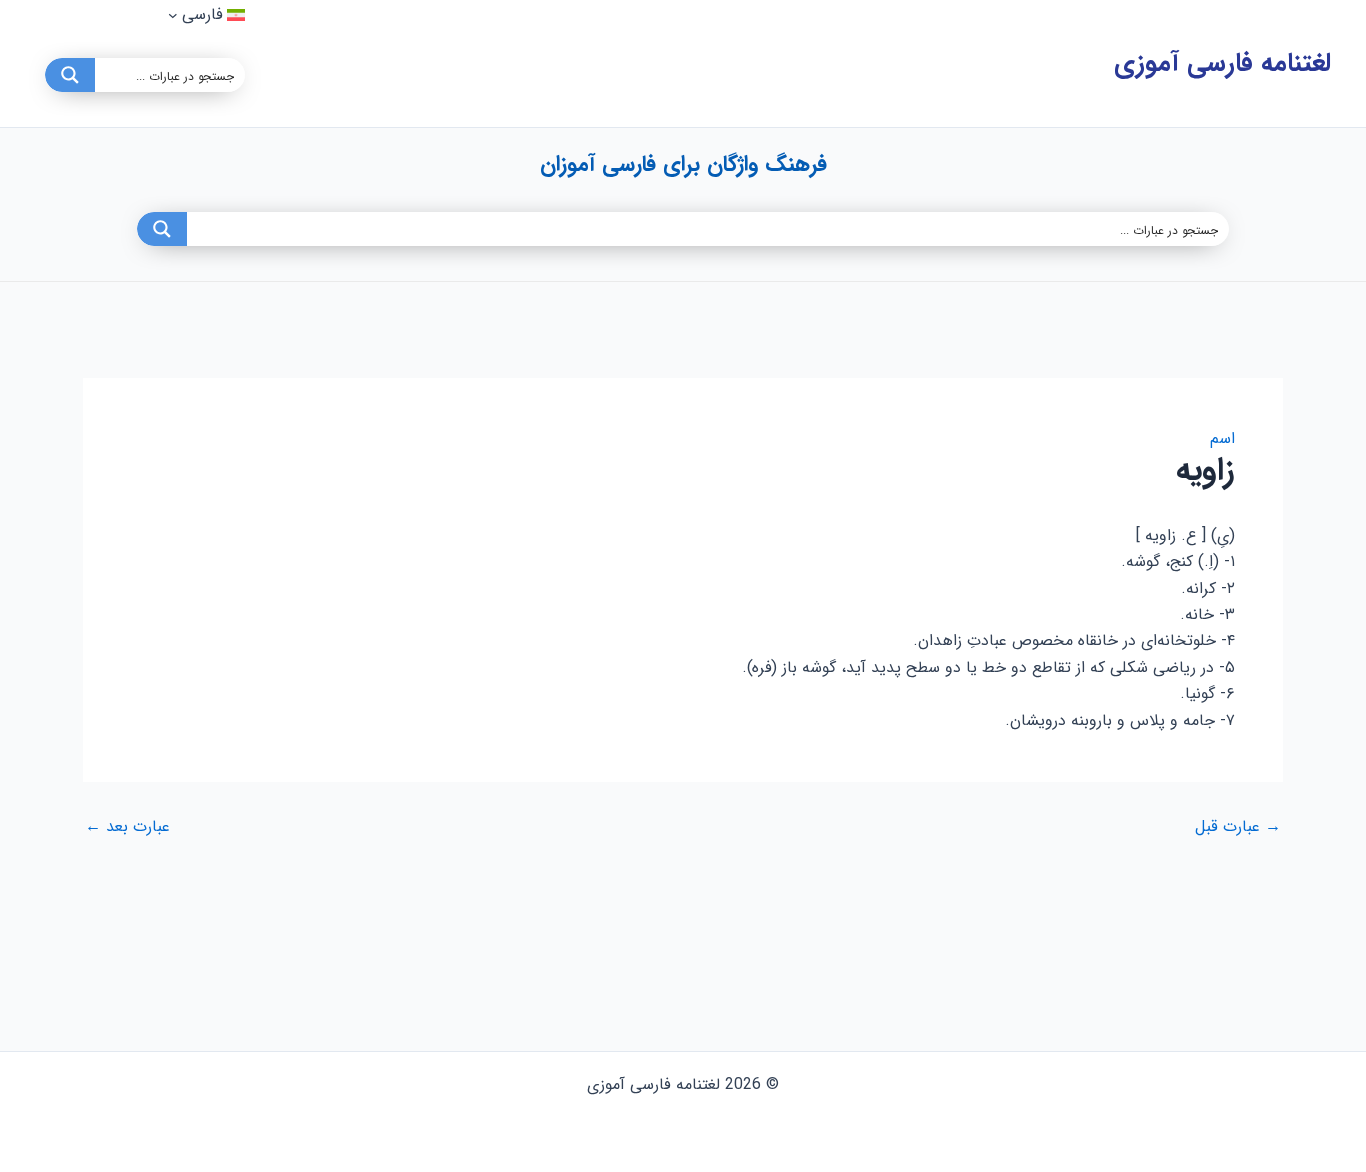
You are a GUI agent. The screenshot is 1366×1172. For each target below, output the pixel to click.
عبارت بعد (127, 827)
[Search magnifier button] (70, 75)
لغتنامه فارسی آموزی (1222, 63)
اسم (1222, 438)
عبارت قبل (1238, 827)
